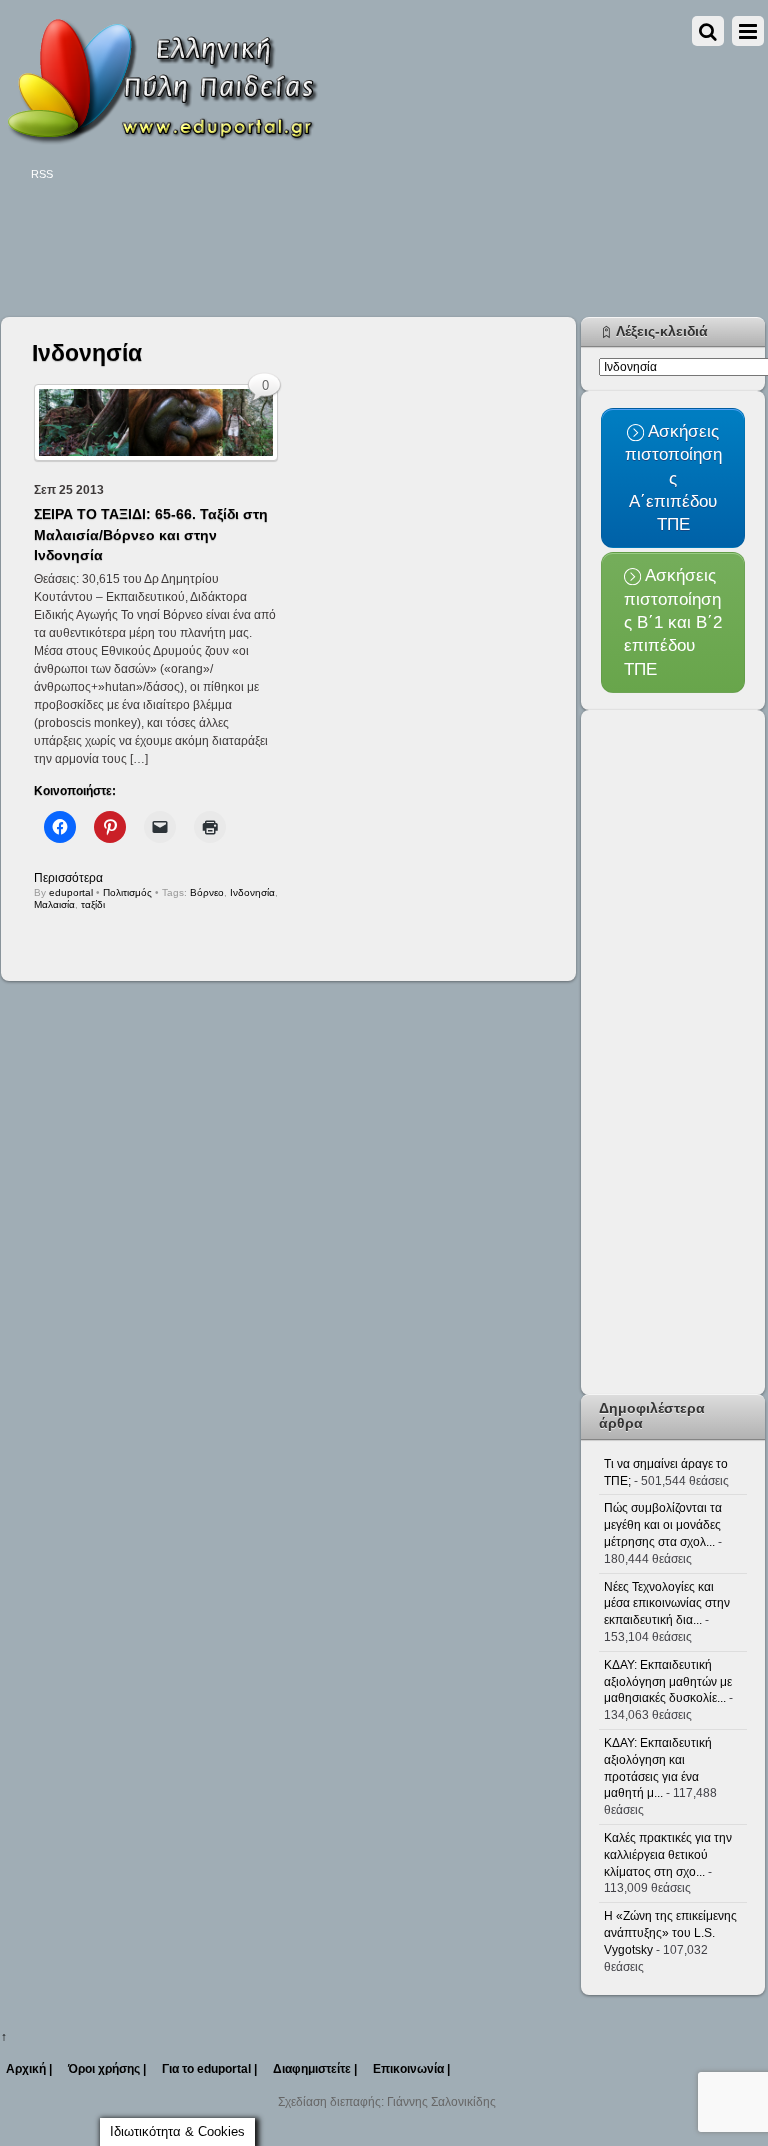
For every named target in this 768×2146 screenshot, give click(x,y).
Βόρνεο (207, 892)
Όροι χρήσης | (107, 2069)
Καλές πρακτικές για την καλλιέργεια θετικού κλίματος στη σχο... (668, 1855)
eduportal (71, 892)
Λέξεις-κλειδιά (662, 331)
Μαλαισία (54, 904)
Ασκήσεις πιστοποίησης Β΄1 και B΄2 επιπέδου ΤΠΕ (673, 621)
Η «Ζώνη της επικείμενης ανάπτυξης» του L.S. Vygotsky (670, 1933)
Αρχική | (29, 2069)
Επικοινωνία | (411, 2069)
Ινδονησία (252, 892)
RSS (42, 174)
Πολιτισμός (127, 892)
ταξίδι (93, 904)
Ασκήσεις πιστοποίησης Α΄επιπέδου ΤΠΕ (673, 477)
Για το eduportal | (209, 2069)
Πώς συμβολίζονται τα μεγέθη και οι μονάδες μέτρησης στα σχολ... (663, 1525)
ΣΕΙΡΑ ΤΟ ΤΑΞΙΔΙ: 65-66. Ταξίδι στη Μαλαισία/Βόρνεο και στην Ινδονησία (151, 534)
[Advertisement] (365, 252)
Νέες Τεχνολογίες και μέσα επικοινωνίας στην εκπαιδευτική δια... (667, 1604)
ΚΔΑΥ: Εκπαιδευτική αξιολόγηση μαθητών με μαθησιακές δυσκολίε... (668, 1682)
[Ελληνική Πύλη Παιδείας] (161, 138)
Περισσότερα (68, 878)
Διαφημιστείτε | (315, 2069)
